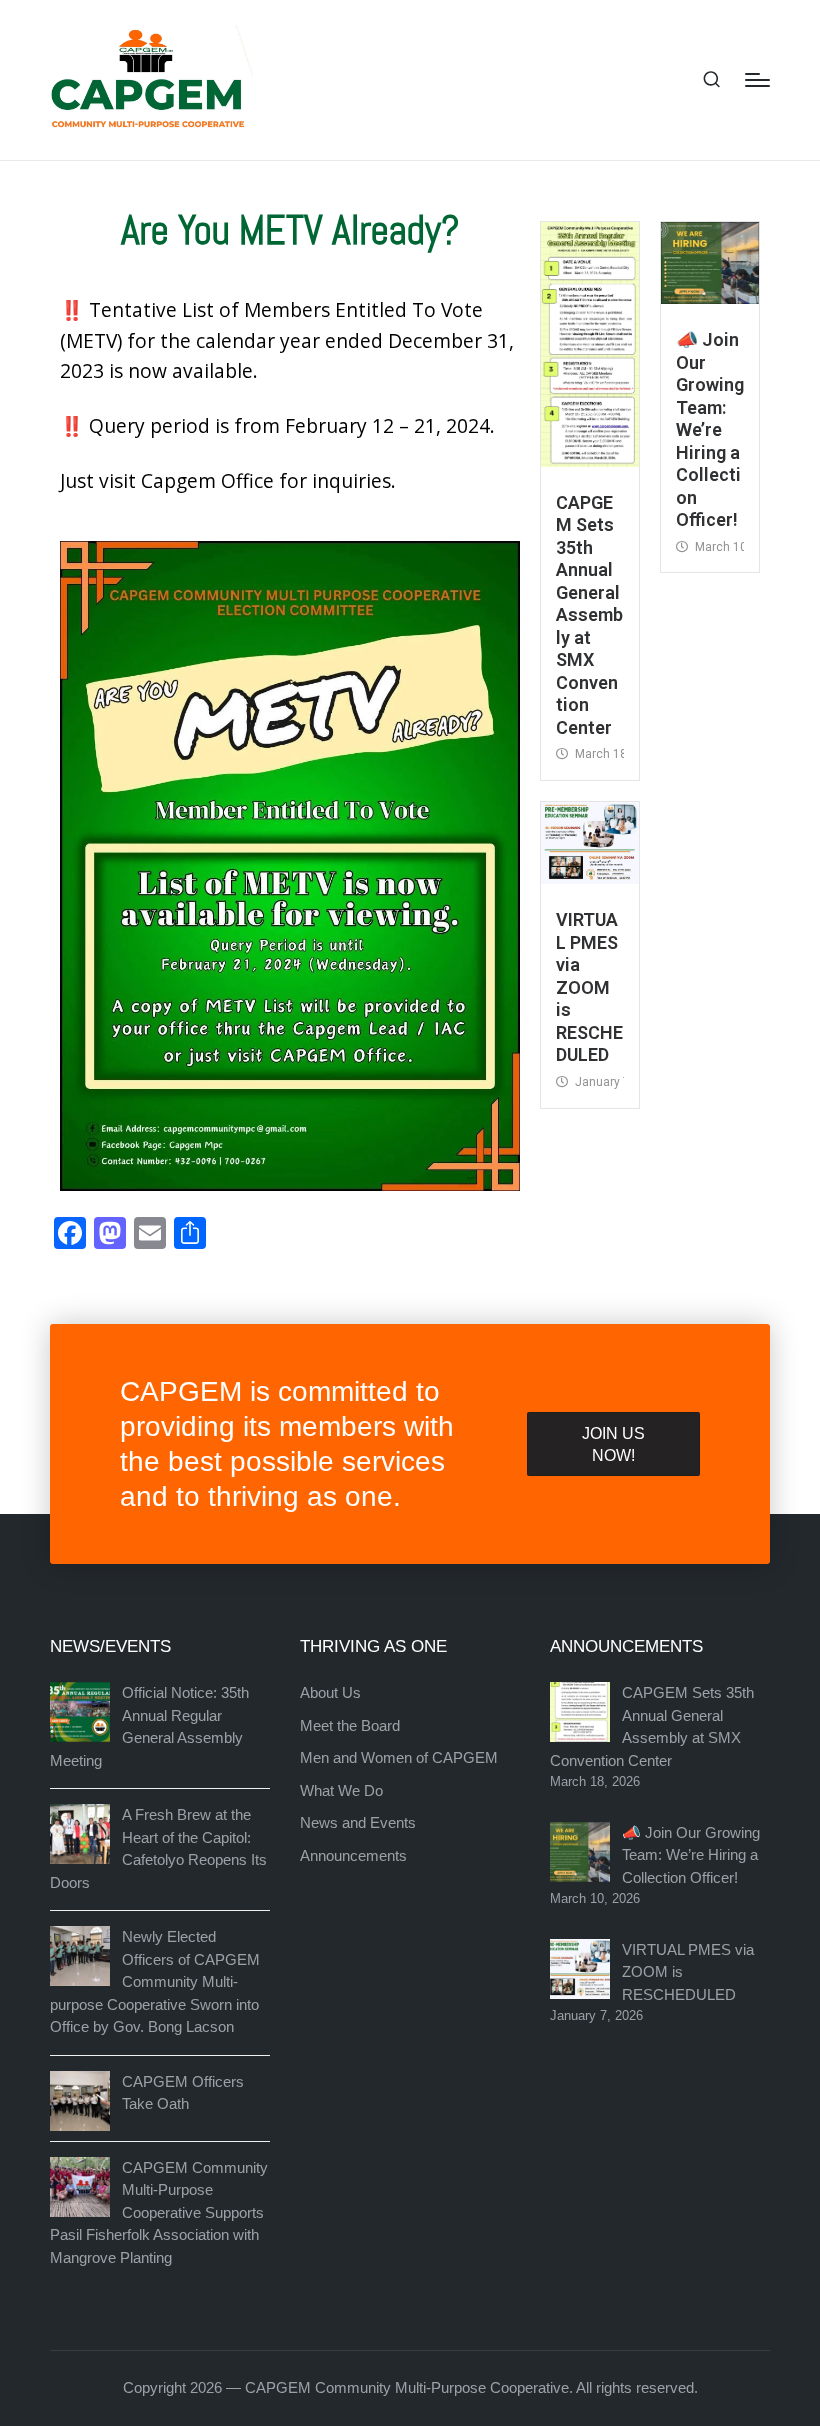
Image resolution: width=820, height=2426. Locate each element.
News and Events (358, 1822)
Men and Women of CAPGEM (399, 1757)
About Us (330, 1692)
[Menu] (757, 80)
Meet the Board (350, 1725)
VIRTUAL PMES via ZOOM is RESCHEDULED (589, 987)
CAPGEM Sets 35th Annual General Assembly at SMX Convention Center (589, 615)
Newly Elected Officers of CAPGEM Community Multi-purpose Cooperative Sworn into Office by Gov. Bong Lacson (155, 1981)
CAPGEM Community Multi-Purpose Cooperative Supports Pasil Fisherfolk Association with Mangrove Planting (159, 2212)
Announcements (353, 1855)
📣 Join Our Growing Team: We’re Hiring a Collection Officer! (710, 429)
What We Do (341, 1790)
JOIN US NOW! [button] (613, 1444)
